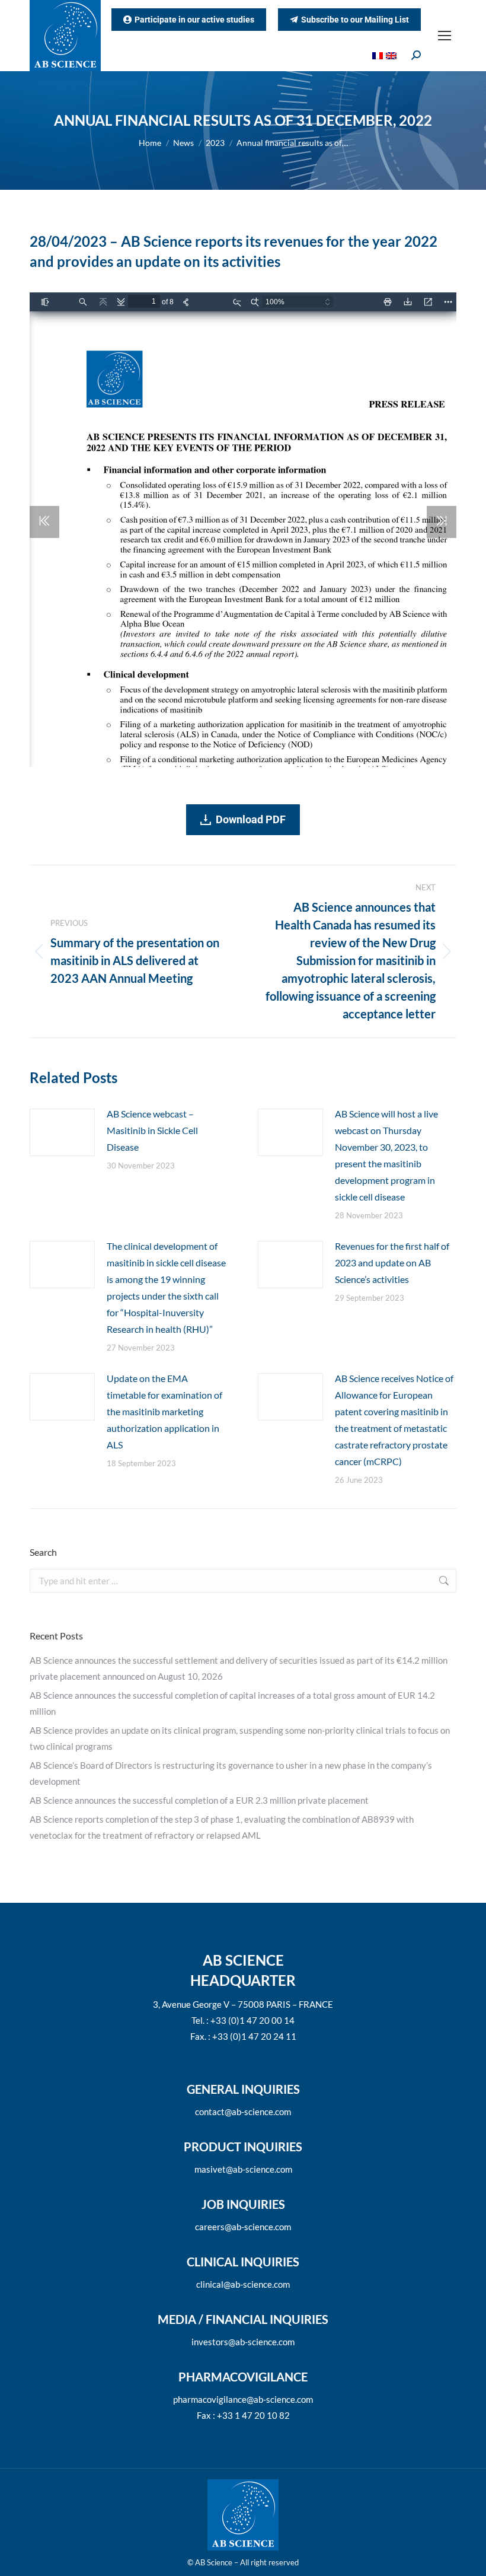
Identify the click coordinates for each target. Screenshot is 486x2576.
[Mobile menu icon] (445, 36)
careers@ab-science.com (243, 2227)
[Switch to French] (379, 55)
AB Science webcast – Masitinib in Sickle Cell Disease (152, 1130)
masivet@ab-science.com (243, 2169)
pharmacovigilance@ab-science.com (243, 2399)
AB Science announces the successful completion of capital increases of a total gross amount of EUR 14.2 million (232, 1703)
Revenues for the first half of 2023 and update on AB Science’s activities (392, 1262)
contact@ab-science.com (243, 2112)
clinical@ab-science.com (243, 2284)
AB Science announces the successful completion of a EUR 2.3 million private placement (199, 1800)
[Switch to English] (393, 55)
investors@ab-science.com (243, 2342)
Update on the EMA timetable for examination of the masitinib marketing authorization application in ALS (164, 1411)
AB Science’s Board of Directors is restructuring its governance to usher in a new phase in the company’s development (231, 1773)
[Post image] (62, 1132)
